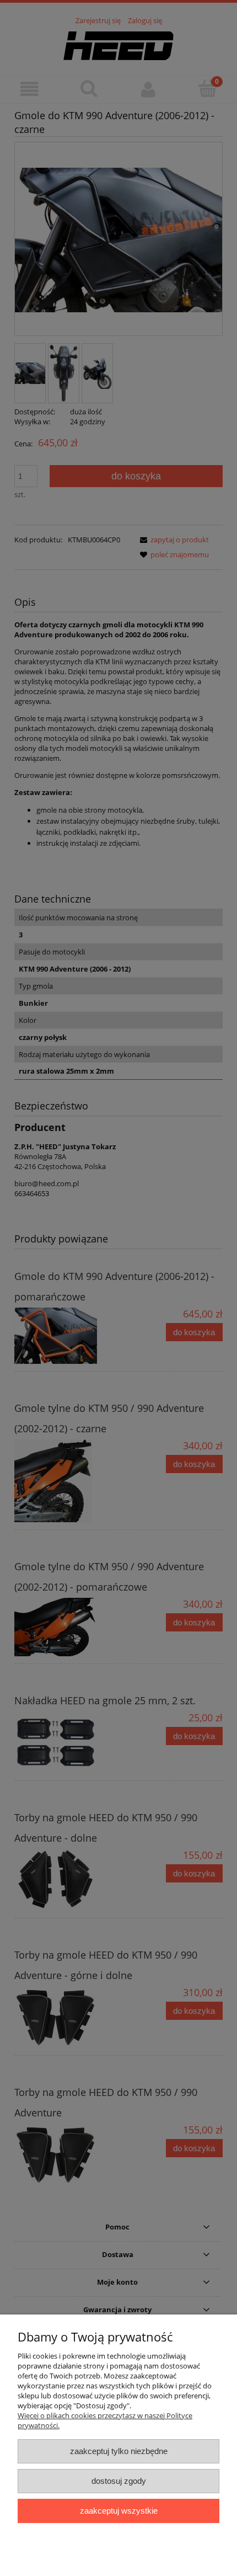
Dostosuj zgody (119, 2481)
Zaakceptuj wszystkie (119, 2511)
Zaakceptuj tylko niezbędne (119, 2451)
